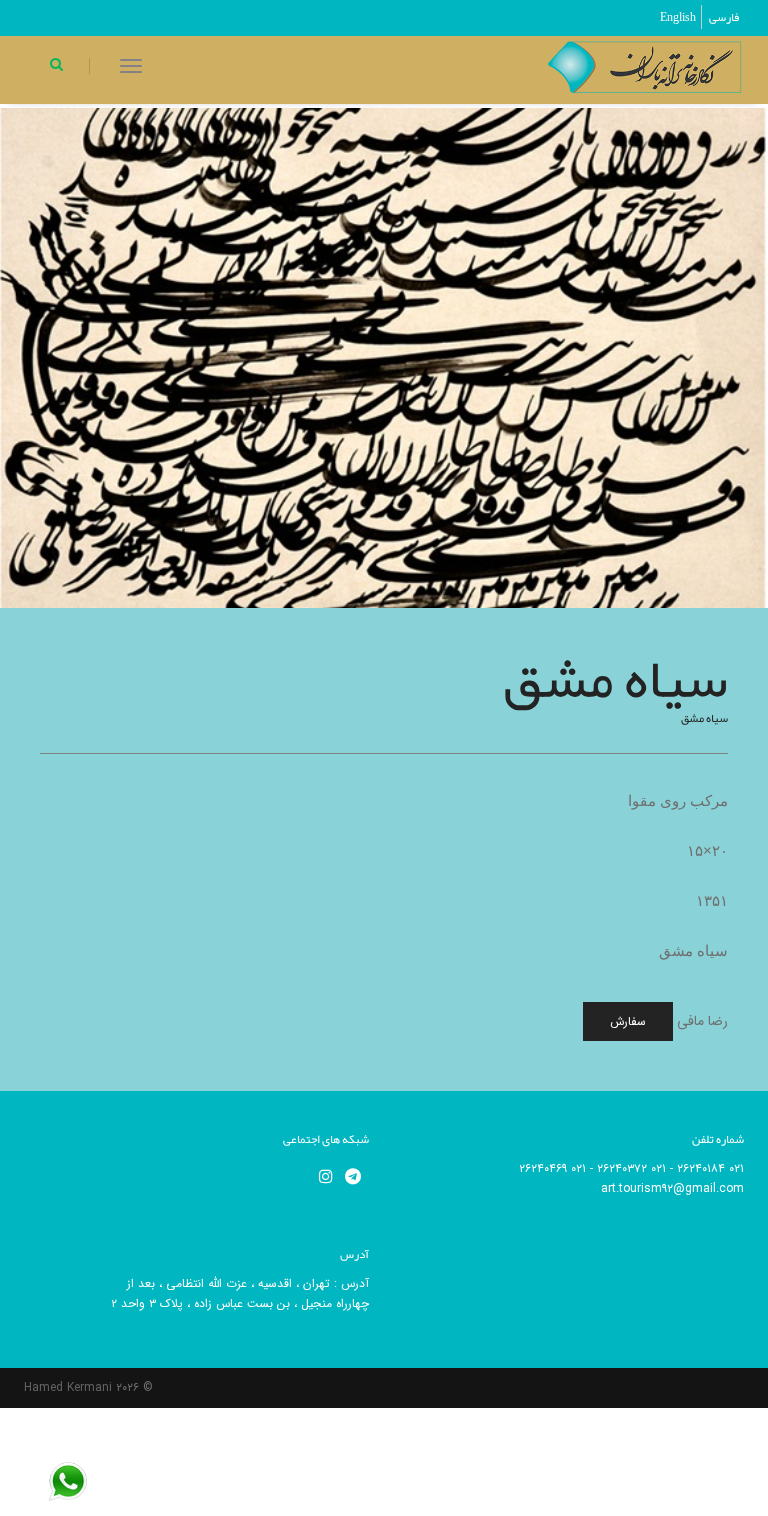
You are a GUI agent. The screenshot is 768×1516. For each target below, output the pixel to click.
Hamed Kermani (68, 1387)
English (678, 17)
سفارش (628, 1021)
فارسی (724, 17)
